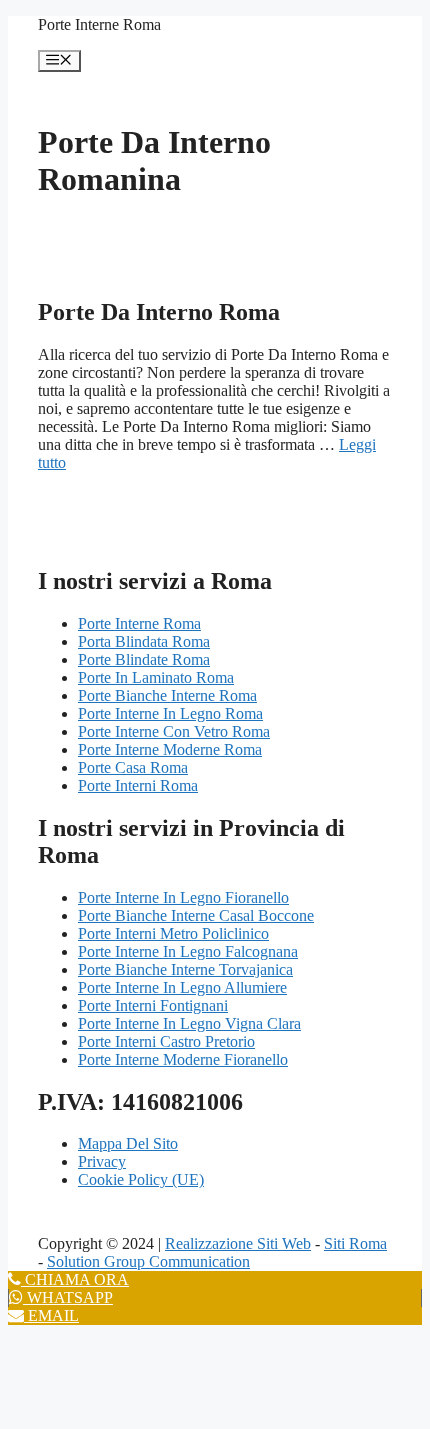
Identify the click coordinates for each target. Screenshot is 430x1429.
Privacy (102, 1161)
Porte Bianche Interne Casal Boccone (196, 915)
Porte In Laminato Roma (156, 677)
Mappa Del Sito (128, 1143)
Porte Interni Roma (138, 785)
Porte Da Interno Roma (159, 312)
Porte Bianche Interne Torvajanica (185, 969)
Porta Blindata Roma (144, 641)
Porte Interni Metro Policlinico (173, 933)
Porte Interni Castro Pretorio (166, 1041)
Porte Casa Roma (133, 767)
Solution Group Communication (148, 1261)
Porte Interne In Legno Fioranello (183, 897)
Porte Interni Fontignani (153, 1005)
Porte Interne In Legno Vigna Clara (189, 1023)
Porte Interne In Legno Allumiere (182, 987)
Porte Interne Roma (99, 24)
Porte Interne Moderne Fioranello (183, 1059)
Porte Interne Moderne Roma (170, 749)
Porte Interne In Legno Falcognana (188, 951)
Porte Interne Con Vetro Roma (174, 731)
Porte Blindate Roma (144, 659)
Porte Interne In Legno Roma (170, 713)
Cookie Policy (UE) (141, 1179)
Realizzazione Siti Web (238, 1243)
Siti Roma (355, 1243)
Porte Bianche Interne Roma (167, 695)
